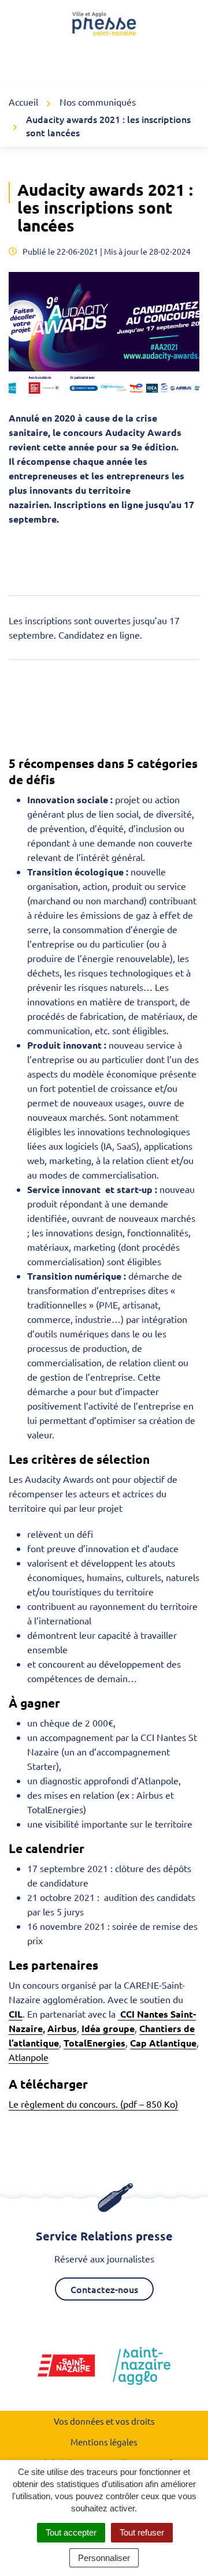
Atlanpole (29, 2057)
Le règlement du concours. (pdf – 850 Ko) (93, 2104)
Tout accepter (71, 2532)
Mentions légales (104, 2442)
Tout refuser (142, 2532)
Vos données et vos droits (104, 2421)
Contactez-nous (104, 2289)
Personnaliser (104, 2558)
